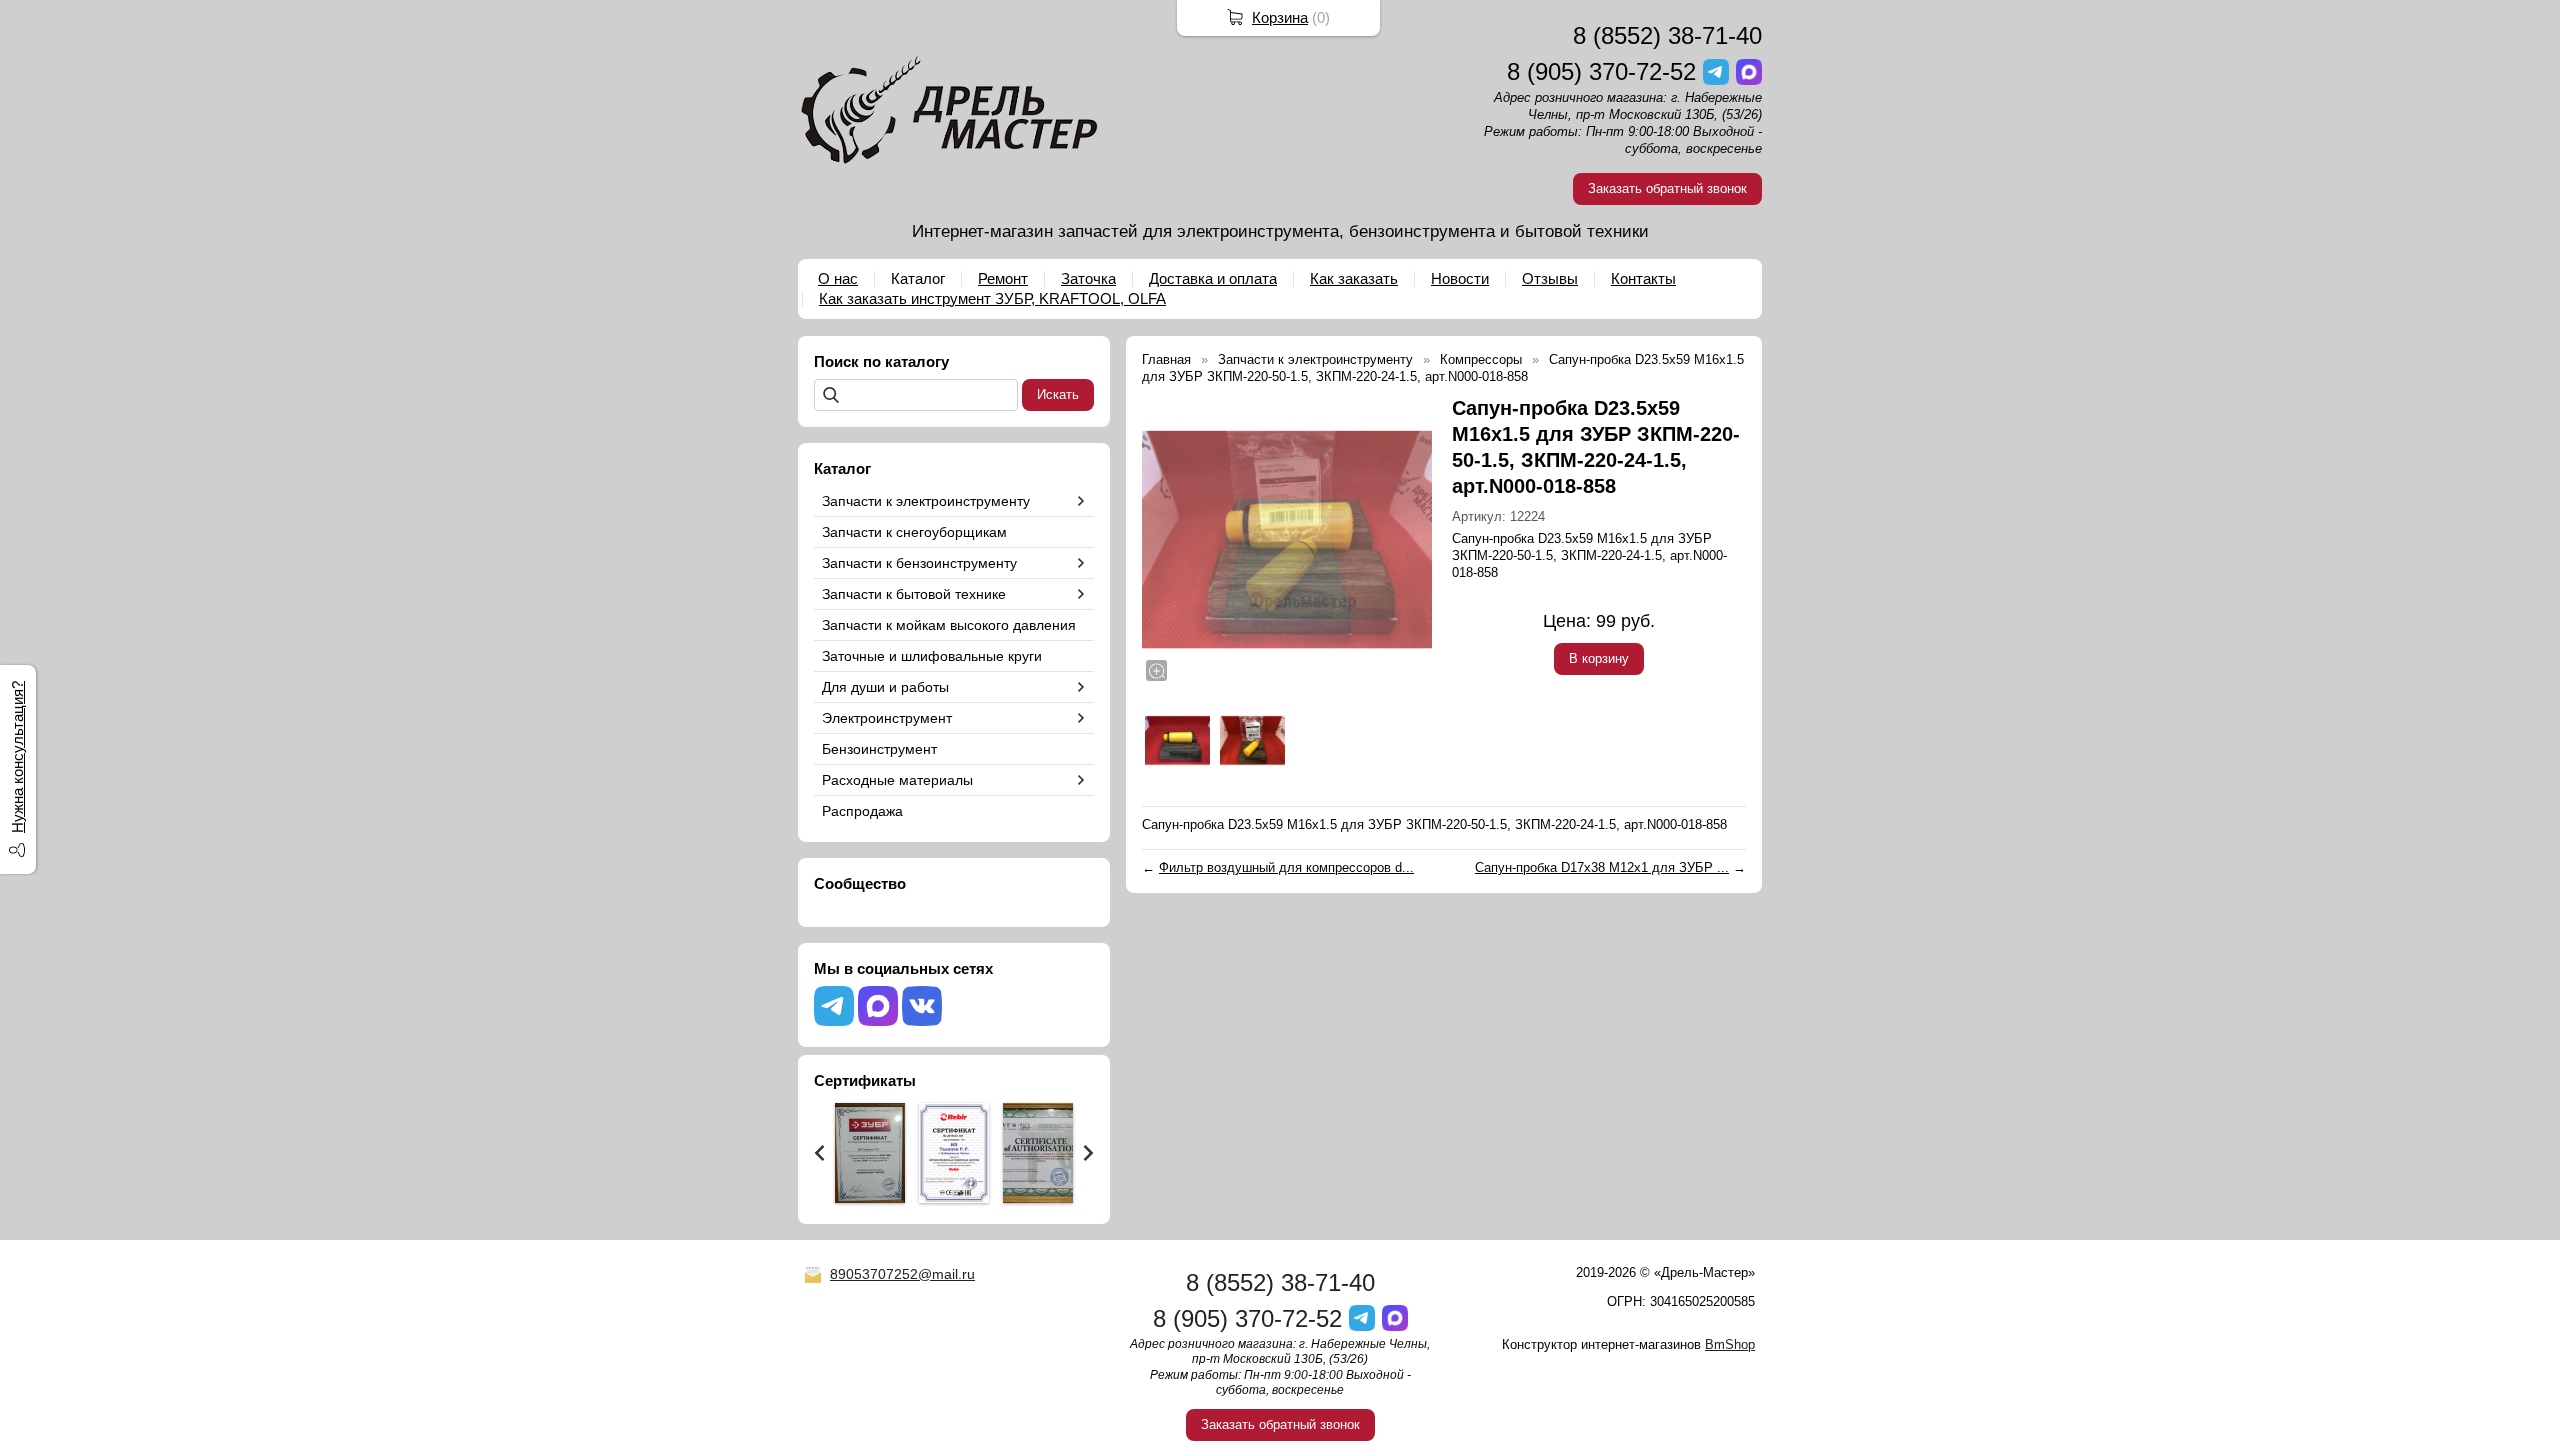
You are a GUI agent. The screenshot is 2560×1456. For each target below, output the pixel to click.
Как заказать (1354, 278)
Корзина (1280, 17)
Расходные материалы (897, 780)
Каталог (918, 278)
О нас (838, 278)
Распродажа (862, 811)
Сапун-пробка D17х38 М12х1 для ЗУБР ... (1602, 867)
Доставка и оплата (1213, 278)
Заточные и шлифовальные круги (932, 656)
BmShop (1730, 1344)
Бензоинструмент (879, 749)
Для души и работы (885, 687)
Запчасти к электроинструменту (926, 501)
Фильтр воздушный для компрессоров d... (1286, 867)
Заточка (1088, 278)
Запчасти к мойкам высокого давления (949, 625)
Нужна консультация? (17, 757)
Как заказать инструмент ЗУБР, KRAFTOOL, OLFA (992, 298)
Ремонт (1003, 278)
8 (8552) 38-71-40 (1667, 35)
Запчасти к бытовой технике (914, 594)
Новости (1460, 278)
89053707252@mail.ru (902, 1274)
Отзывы (1550, 278)
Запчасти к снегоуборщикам (914, 532)
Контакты (1643, 278)
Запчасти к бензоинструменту (919, 563)
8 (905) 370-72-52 (1601, 71)
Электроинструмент (887, 718)
